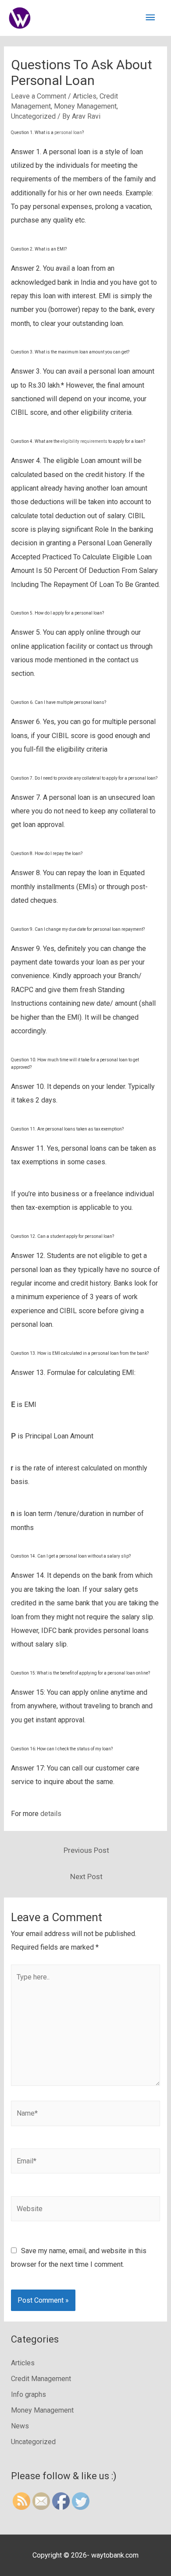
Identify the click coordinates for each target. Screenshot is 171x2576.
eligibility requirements (84, 441)
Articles (85, 96)
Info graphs (28, 2394)
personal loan (68, 133)
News (20, 2426)
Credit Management (41, 2379)
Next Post (86, 1876)
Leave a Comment (39, 96)
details (51, 1814)
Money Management (85, 106)
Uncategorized (33, 116)
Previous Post (86, 1850)
